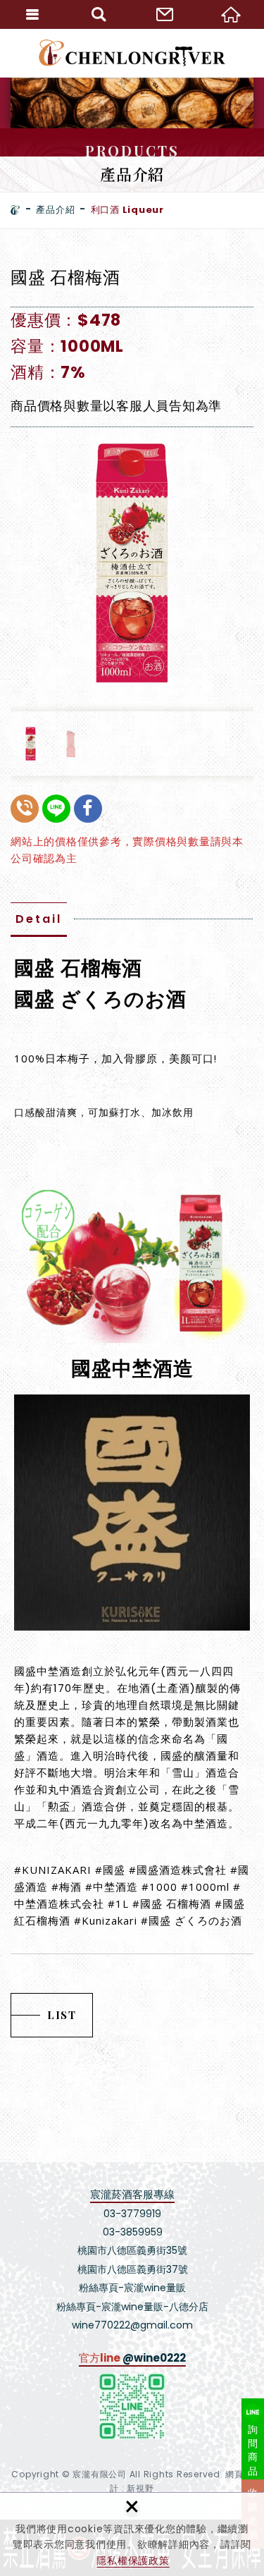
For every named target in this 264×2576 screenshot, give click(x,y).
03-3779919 (132, 2214)
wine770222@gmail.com (132, 2325)
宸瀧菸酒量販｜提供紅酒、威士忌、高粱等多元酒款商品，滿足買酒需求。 (132, 53)
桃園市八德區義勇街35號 (132, 2250)
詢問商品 (253, 2450)
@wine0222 (154, 2358)
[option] (132, 563)
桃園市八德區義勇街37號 (133, 2269)
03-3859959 (133, 2232)
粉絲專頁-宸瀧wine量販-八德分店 (132, 2307)
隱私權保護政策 (133, 2560)
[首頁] (15, 210)
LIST (62, 2015)
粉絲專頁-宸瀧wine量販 (132, 2288)
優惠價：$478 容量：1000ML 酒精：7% (67, 346)
